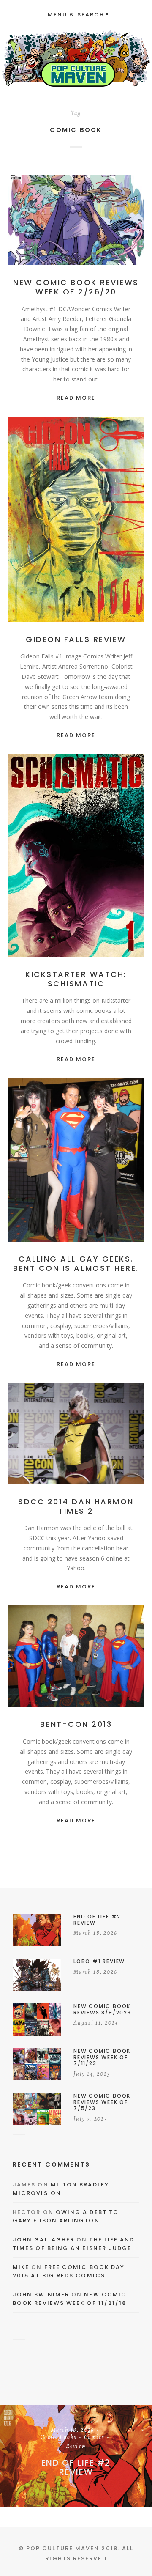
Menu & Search (76, 15)
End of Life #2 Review (76, 2467)
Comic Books (102, 220)
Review (90, 229)
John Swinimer (41, 2295)
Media (76, 1443)
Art (86, 1160)
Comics (62, 229)
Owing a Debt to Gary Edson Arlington (66, 2216)
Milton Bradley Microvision (61, 2189)
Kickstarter (90, 865)
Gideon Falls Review (76, 639)
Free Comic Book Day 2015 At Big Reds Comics (69, 2271)
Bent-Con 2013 (76, 1724)
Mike (21, 2267)
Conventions (76, 1169)
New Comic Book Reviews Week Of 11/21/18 (70, 2299)
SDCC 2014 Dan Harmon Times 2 (76, 1506)
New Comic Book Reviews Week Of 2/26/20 (76, 287)
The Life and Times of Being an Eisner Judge (73, 2244)
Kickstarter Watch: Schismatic (76, 979)
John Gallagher (43, 2240)
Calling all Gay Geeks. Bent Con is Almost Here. (76, 1263)
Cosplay (116, 1434)
